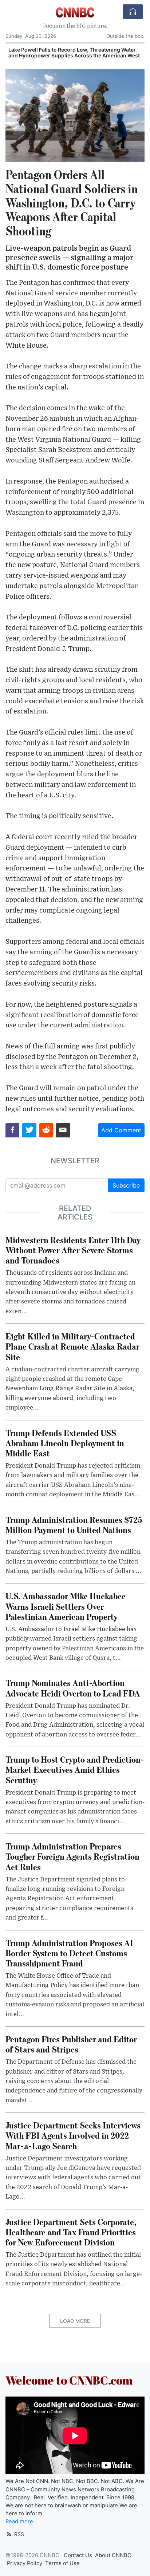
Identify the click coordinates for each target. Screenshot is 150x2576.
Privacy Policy (25, 2563)
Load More (75, 2321)
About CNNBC (113, 2555)
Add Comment (121, 1130)
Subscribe (126, 1185)
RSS (18, 2534)
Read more (19, 2522)
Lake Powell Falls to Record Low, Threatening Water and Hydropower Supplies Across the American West (74, 53)
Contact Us (78, 2555)
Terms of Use (62, 2563)
